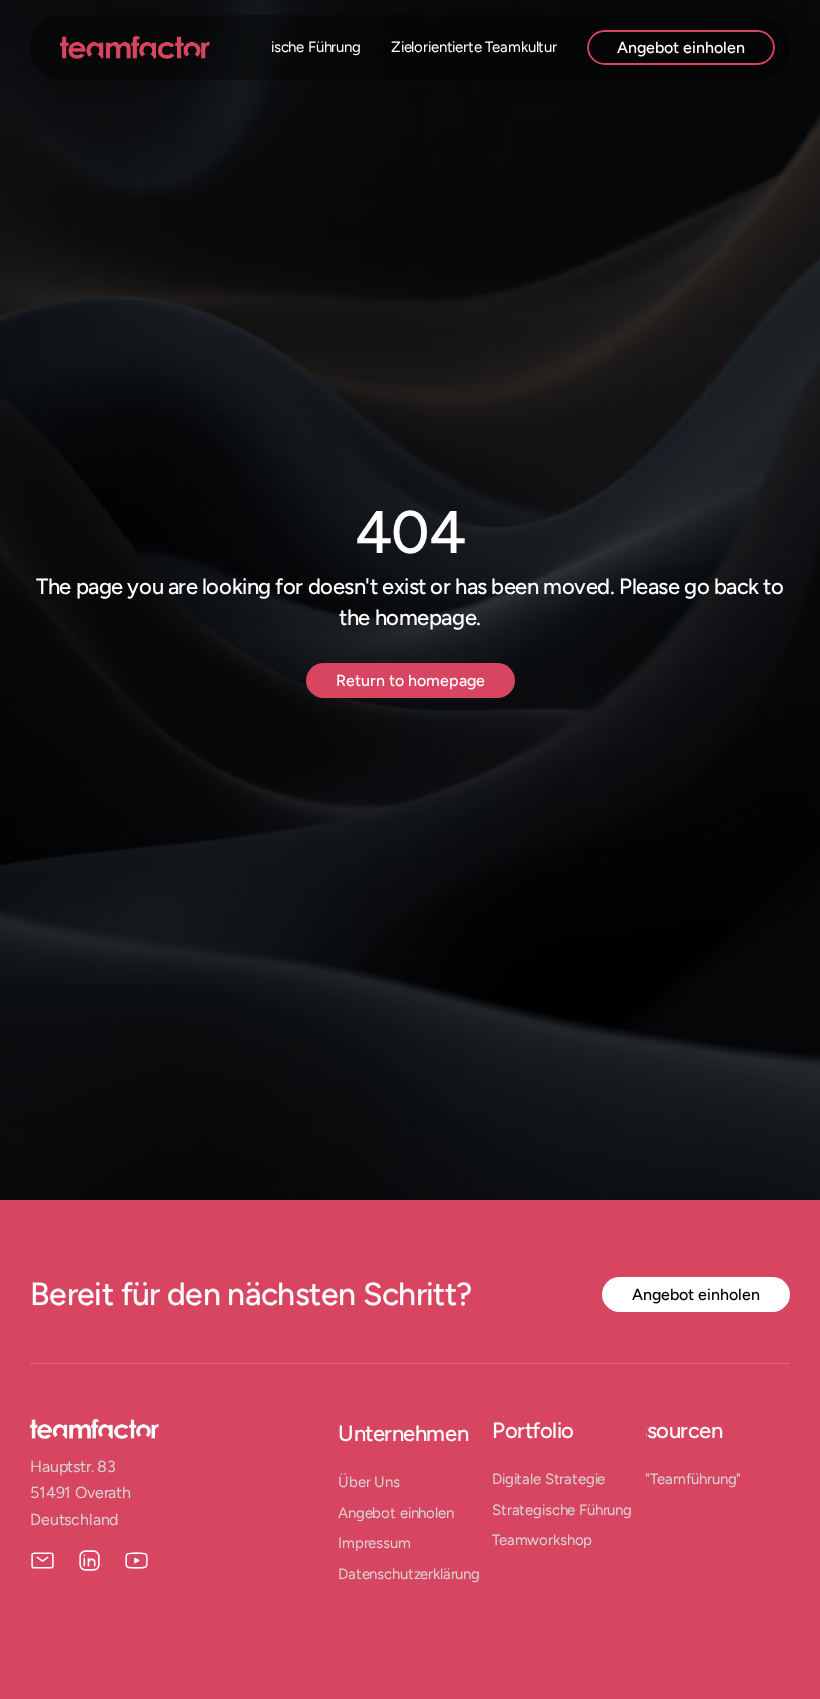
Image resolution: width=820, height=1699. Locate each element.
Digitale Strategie (548, 1479)
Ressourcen (667, 1430)
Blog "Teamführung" (676, 1479)
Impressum (374, 1543)
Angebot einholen (396, 1513)
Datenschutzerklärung (409, 1574)
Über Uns (369, 1482)
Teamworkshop (542, 1540)
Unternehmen (403, 1433)
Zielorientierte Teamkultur (474, 47)
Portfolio (533, 1430)
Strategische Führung (291, 47)
